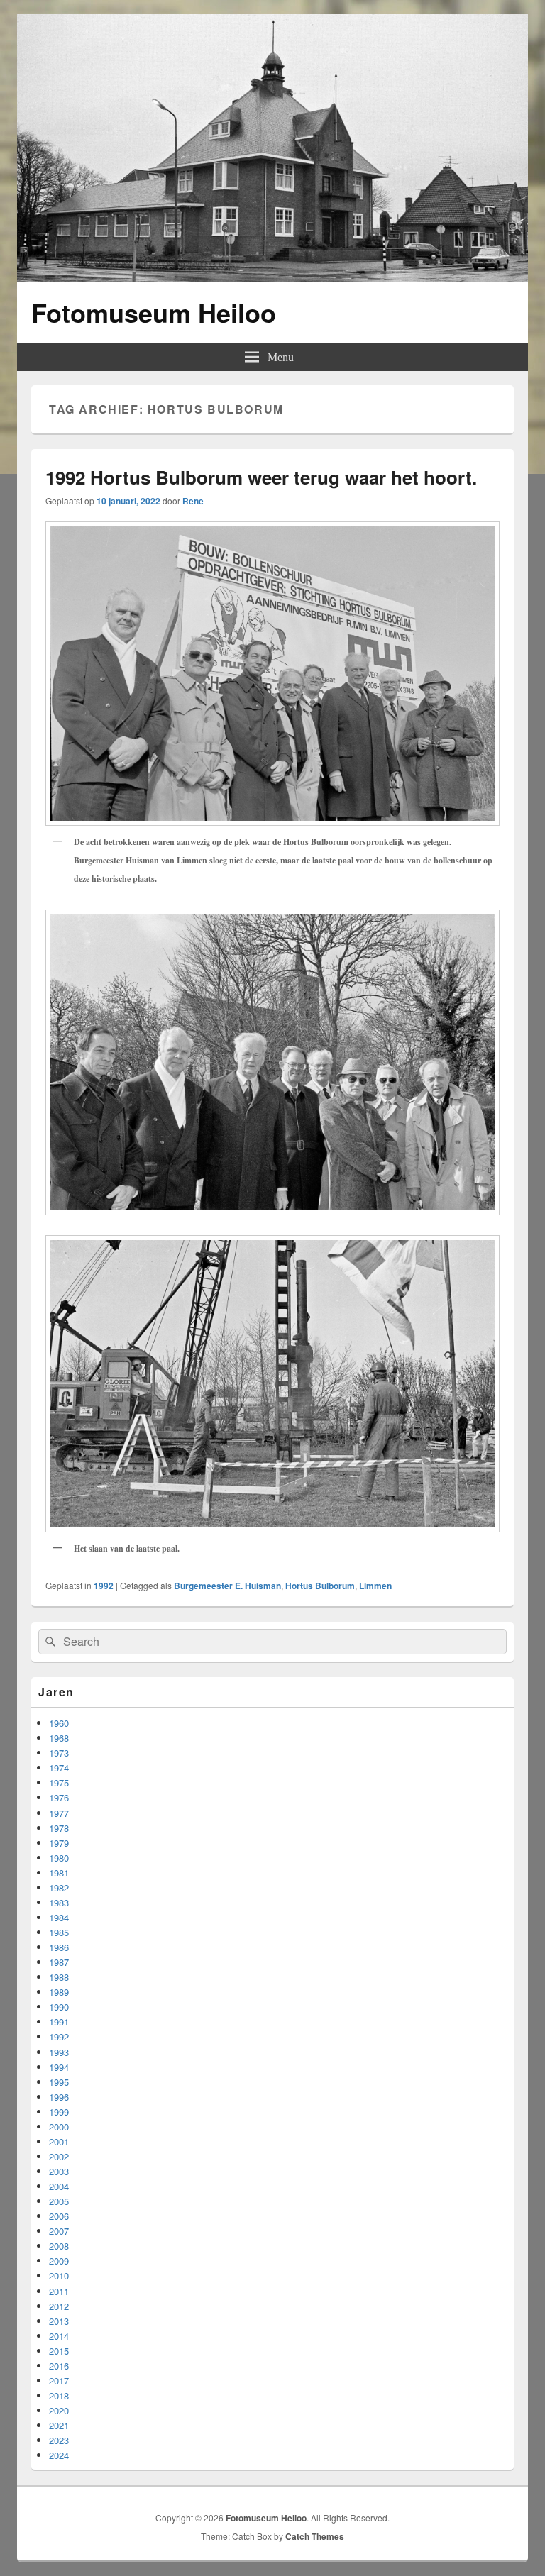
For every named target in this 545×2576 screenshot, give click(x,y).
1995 (59, 2082)
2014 (59, 2336)
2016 (59, 2366)
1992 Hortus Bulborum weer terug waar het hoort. (261, 477)
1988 (59, 1977)
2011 (59, 2291)
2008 (59, 2246)
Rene (193, 501)
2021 (59, 2425)
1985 (59, 1932)
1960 (59, 1723)
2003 (59, 2171)
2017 (59, 2381)
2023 (59, 2440)
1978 (59, 1828)
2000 (59, 2127)
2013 (59, 2321)
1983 (59, 1902)
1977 (59, 1813)
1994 (59, 2067)
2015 (59, 2351)
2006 (59, 2216)
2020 (59, 2410)
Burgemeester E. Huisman (227, 1586)
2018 (59, 2395)
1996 (59, 2097)
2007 (59, 2231)
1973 (59, 1753)
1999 (59, 2112)
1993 (59, 2052)
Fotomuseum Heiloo (154, 312)
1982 (59, 1887)
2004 (59, 2186)
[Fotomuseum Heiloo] (272, 277)
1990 (59, 2007)
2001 (59, 2141)
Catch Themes (315, 2536)
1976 (59, 1797)
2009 (59, 2261)
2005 (59, 2201)
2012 (59, 2306)
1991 (59, 2022)
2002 (59, 2156)
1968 (59, 1738)
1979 (59, 1843)
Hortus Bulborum (320, 1586)
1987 (59, 1962)
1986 (59, 1947)
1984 (59, 1917)
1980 (59, 1858)
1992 (104, 1586)
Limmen (375, 1586)
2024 (59, 2455)
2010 (59, 2276)
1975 (59, 1782)
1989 (59, 1992)
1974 (59, 1768)
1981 (59, 1873)
